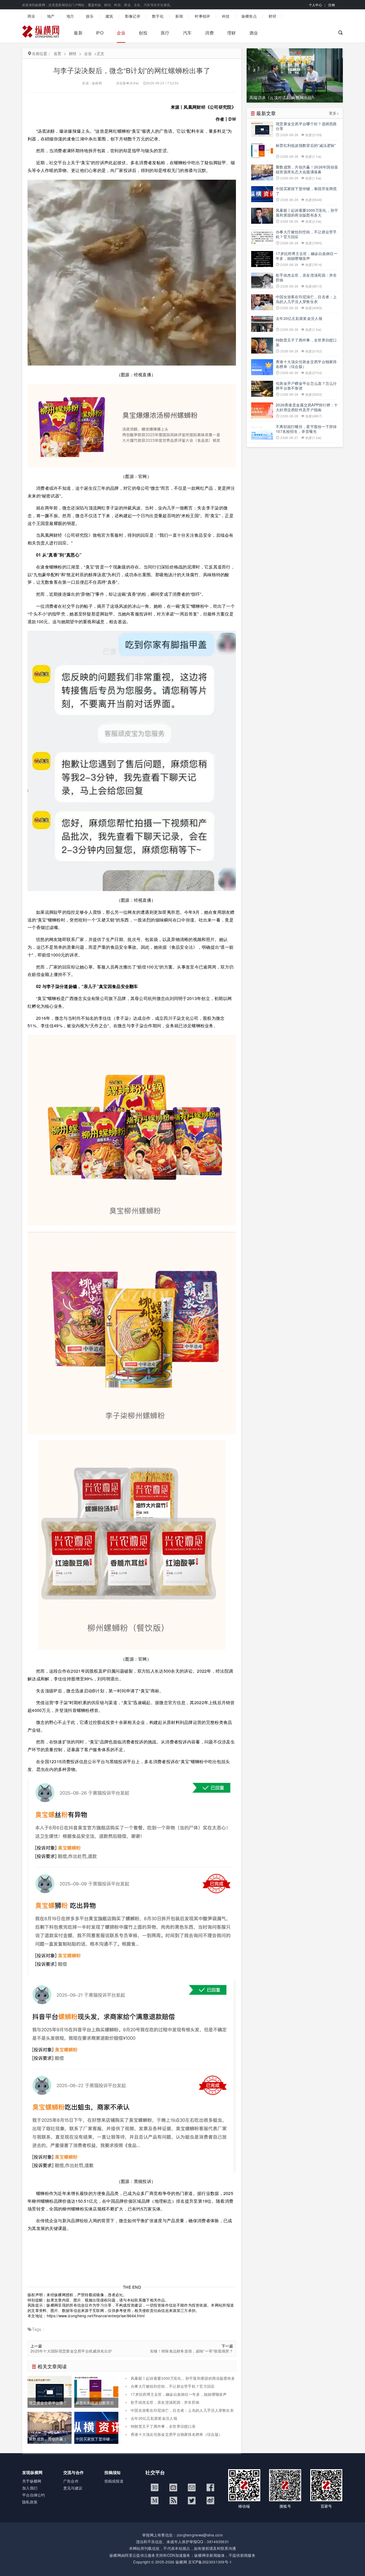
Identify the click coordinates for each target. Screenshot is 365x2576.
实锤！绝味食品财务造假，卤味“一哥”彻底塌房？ (191, 2351)
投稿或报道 (114, 2481)
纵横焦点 (249, 16)
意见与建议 (73, 2488)
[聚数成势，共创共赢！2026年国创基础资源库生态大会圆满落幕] (50, 2427)
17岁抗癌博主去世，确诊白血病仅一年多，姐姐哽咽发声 (179, 2394)
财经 (272, 16)
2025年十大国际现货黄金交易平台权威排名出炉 (71, 2351)
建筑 (109, 16)
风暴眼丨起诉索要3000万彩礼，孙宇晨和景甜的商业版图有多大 (180, 2381)
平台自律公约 (34, 2495)
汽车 (187, 33)
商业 (31, 16)
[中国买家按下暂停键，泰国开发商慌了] (96, 2427)
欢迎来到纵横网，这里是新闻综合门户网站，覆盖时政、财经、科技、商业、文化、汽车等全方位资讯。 (98, 5)
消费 (209, 33)
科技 (226, 16)
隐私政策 (30, 2502)
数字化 (158, 16)
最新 (78, 33)
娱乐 (90, 16)
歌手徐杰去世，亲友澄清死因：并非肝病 (165, 2402)
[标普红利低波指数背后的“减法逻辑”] (96, 2391)
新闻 (179, 16)
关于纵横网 (32, 2481)
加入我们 (30, 2488)
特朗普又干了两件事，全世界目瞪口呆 (163, 2426)
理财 (232, 33)
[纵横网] (41, 33)
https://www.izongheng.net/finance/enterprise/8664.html (96, 2316)
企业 (121, 33)
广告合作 (71, 2481)
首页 (58, 53)
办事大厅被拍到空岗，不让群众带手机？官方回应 (173, 2386)
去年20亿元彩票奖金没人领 (154, 2418)
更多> (334, 113)
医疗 (165, 33)
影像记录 (133, 16)
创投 (143, 33)
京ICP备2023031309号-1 (210, 2562)
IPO (100, 33)
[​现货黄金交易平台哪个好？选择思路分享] (50, 2391)
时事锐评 (202, 16)
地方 (70, 16)
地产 (51, 16)
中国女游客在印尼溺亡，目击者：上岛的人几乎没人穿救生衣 (182, 2410)
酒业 (254, 33)
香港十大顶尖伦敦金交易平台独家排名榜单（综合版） (176, 2434)
